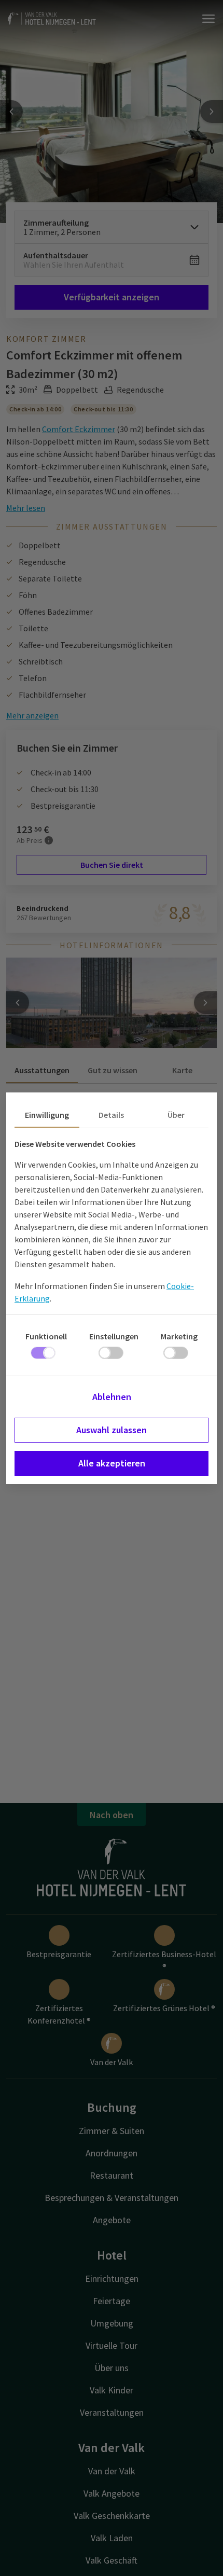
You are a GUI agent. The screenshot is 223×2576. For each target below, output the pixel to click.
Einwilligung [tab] (47, 1115)
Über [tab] (176, 1115)
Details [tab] (111, 1115)
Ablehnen (112, 1397)
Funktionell (46, 1336)
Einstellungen (114, 1336)
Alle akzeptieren (112, 1463)
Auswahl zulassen (112, 1430)
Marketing (179, 1336)
